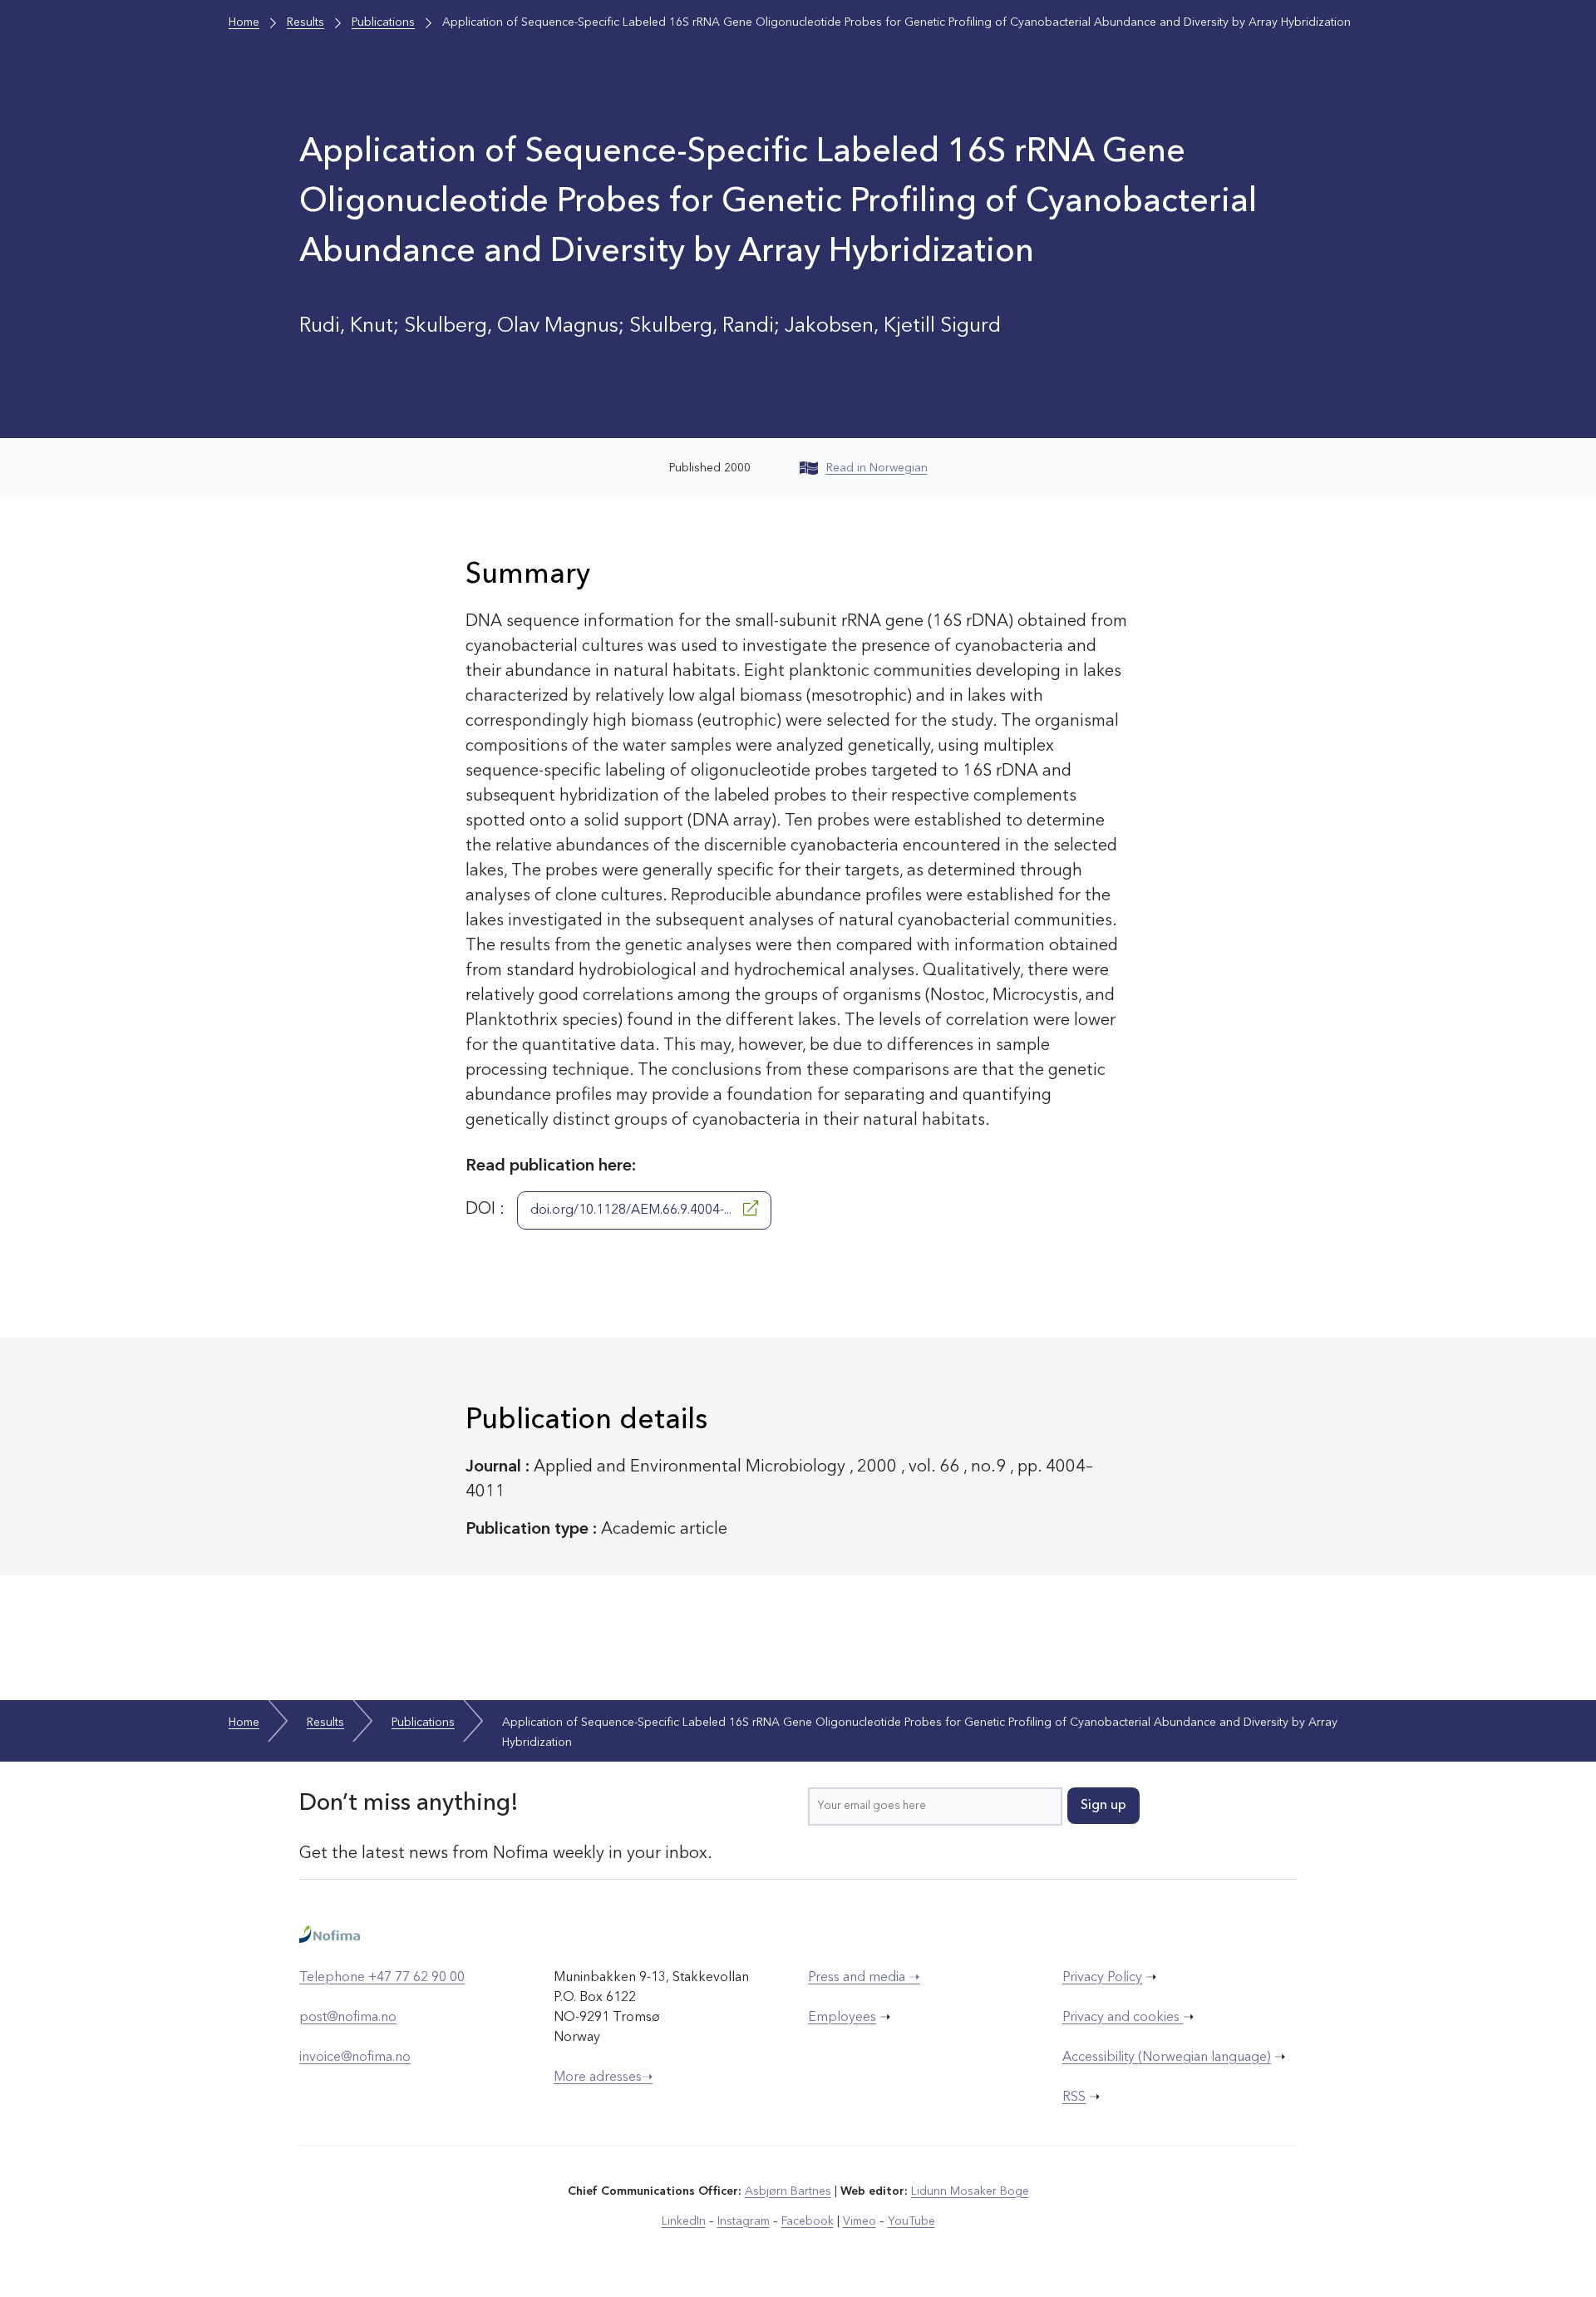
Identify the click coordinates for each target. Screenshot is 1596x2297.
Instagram (744, 2221)
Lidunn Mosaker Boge (970, 2191)
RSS (1074, 2097)
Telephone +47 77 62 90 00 (382, 1978)
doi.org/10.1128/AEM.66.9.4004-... (633, 1210)
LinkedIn (684, 2221)
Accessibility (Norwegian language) (1167, 2058)
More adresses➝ (603, 2078)
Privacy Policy (1102, 1978)
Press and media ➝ (864, 1978)
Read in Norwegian (877, 468)
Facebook (808, 2221)
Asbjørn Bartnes (788, 2191)
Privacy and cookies (1123, 2018)
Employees (842, 2018)
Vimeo (860, 2221)
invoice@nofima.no (355, 2058)
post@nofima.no (348, 2018)
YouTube (911, 2221)
